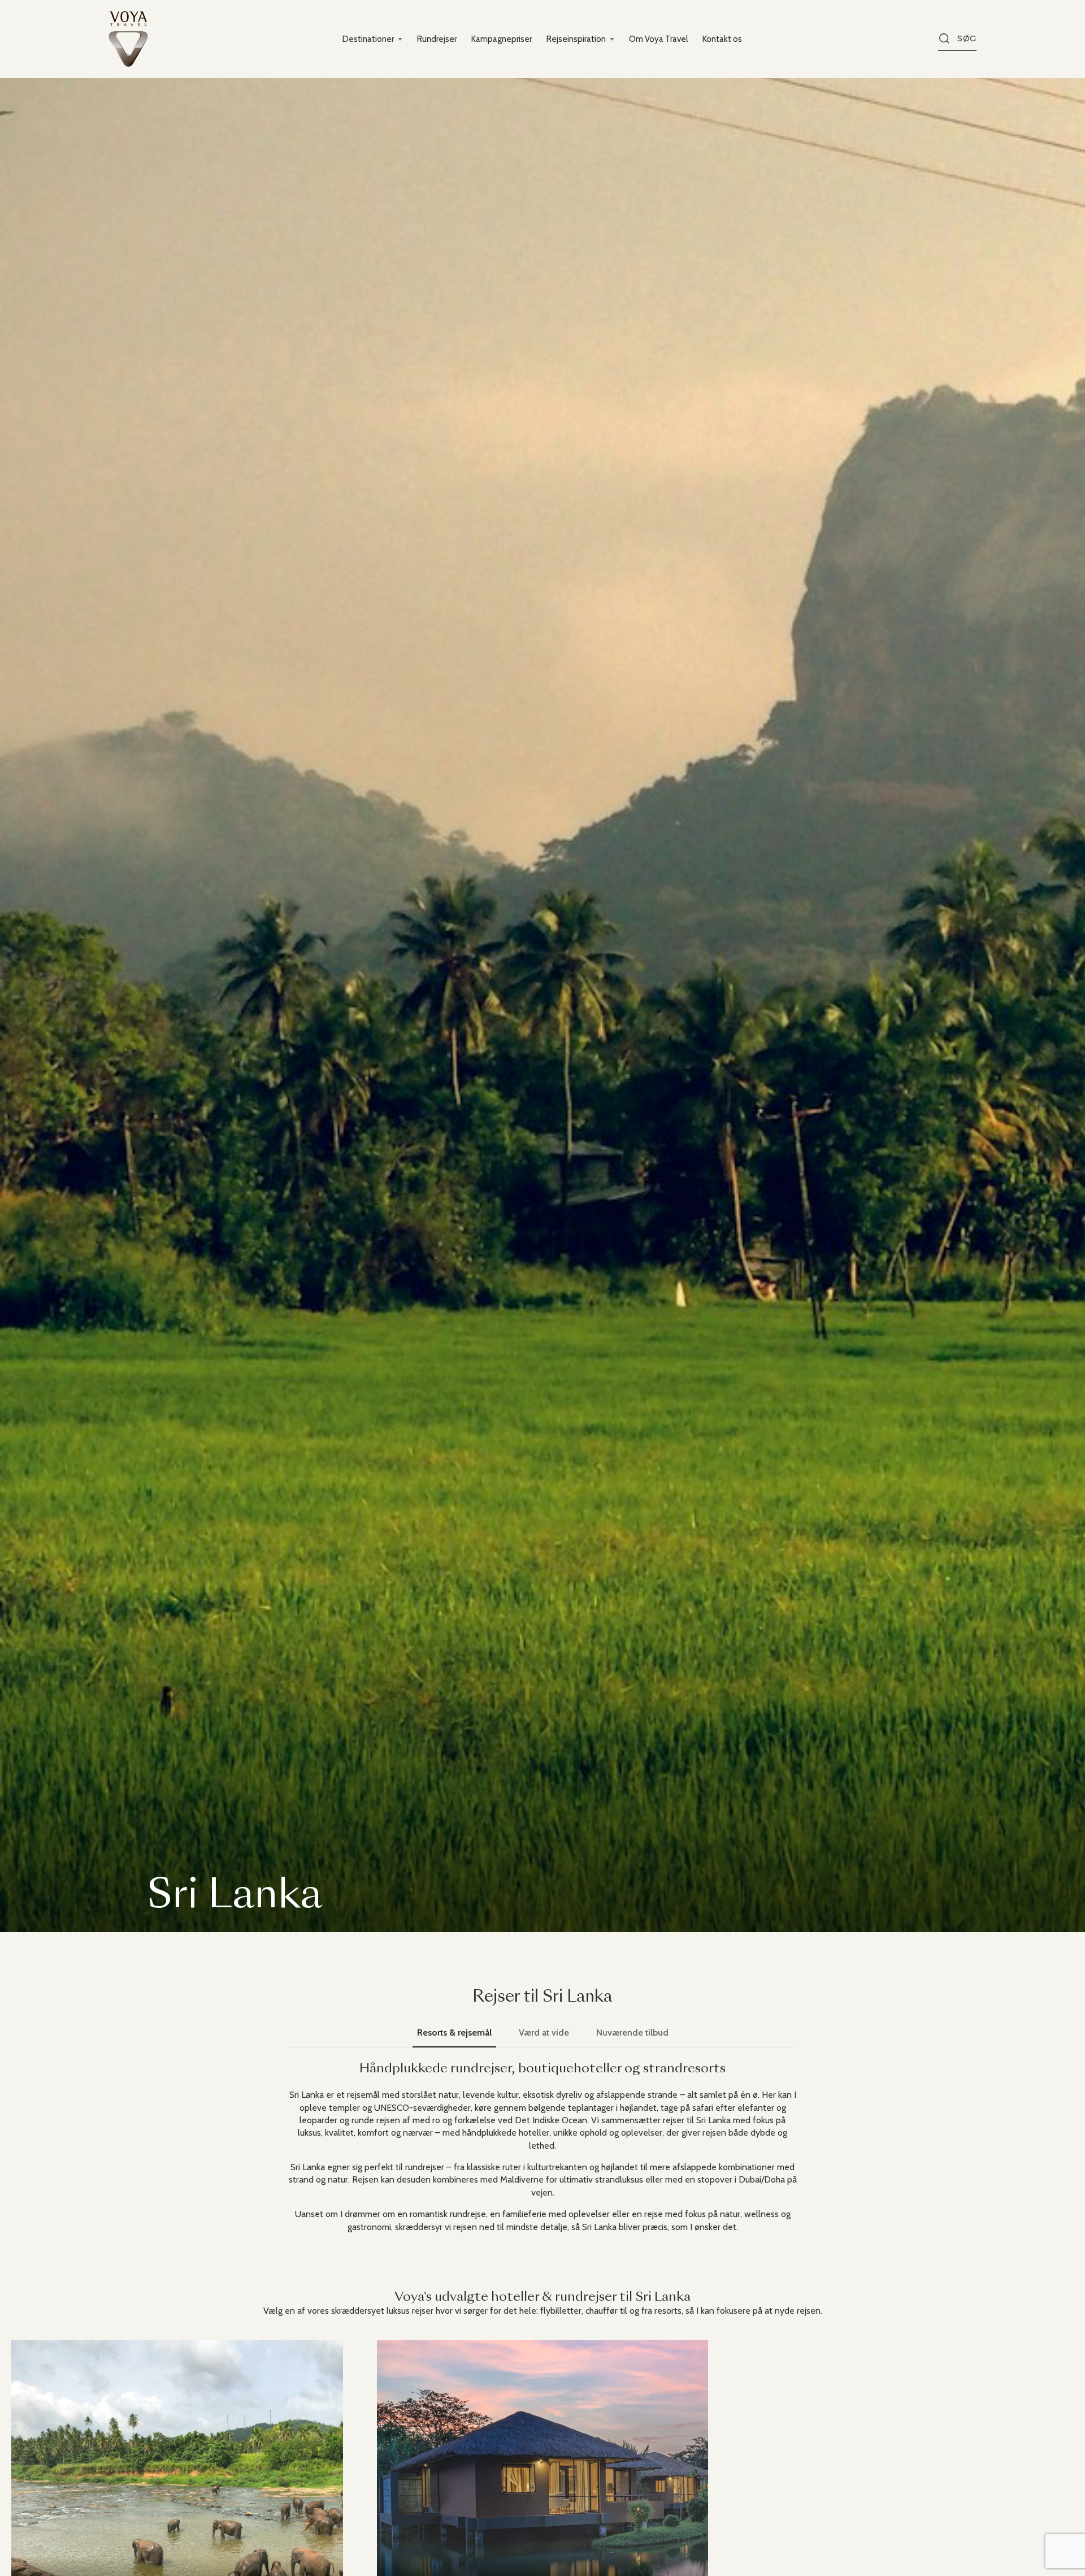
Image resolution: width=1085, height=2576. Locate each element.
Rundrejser (437, 39)
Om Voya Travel (658, 39)
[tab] (454, 2033)
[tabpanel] (542, 2148)
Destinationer (368, 39)
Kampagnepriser (502, 39)
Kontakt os (722, 39)
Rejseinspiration (576, 39)
